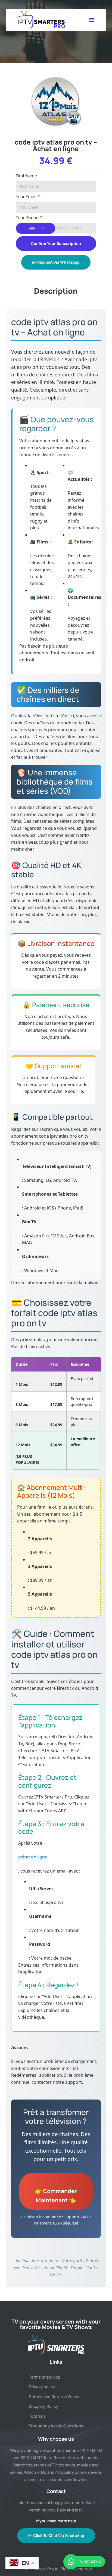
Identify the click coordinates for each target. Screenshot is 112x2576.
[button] (91, 20)
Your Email (27, 197)
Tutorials (37, 2416)
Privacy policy (42, 2387)
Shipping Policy (43, 2406)
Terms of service (45, 2377)
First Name (26, 176)
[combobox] (36, 228)
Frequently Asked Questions (56, 2426)
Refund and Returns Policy (54, 2397)
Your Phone (28, 218)
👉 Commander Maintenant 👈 (56, 2195)
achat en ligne (33, 1857)
